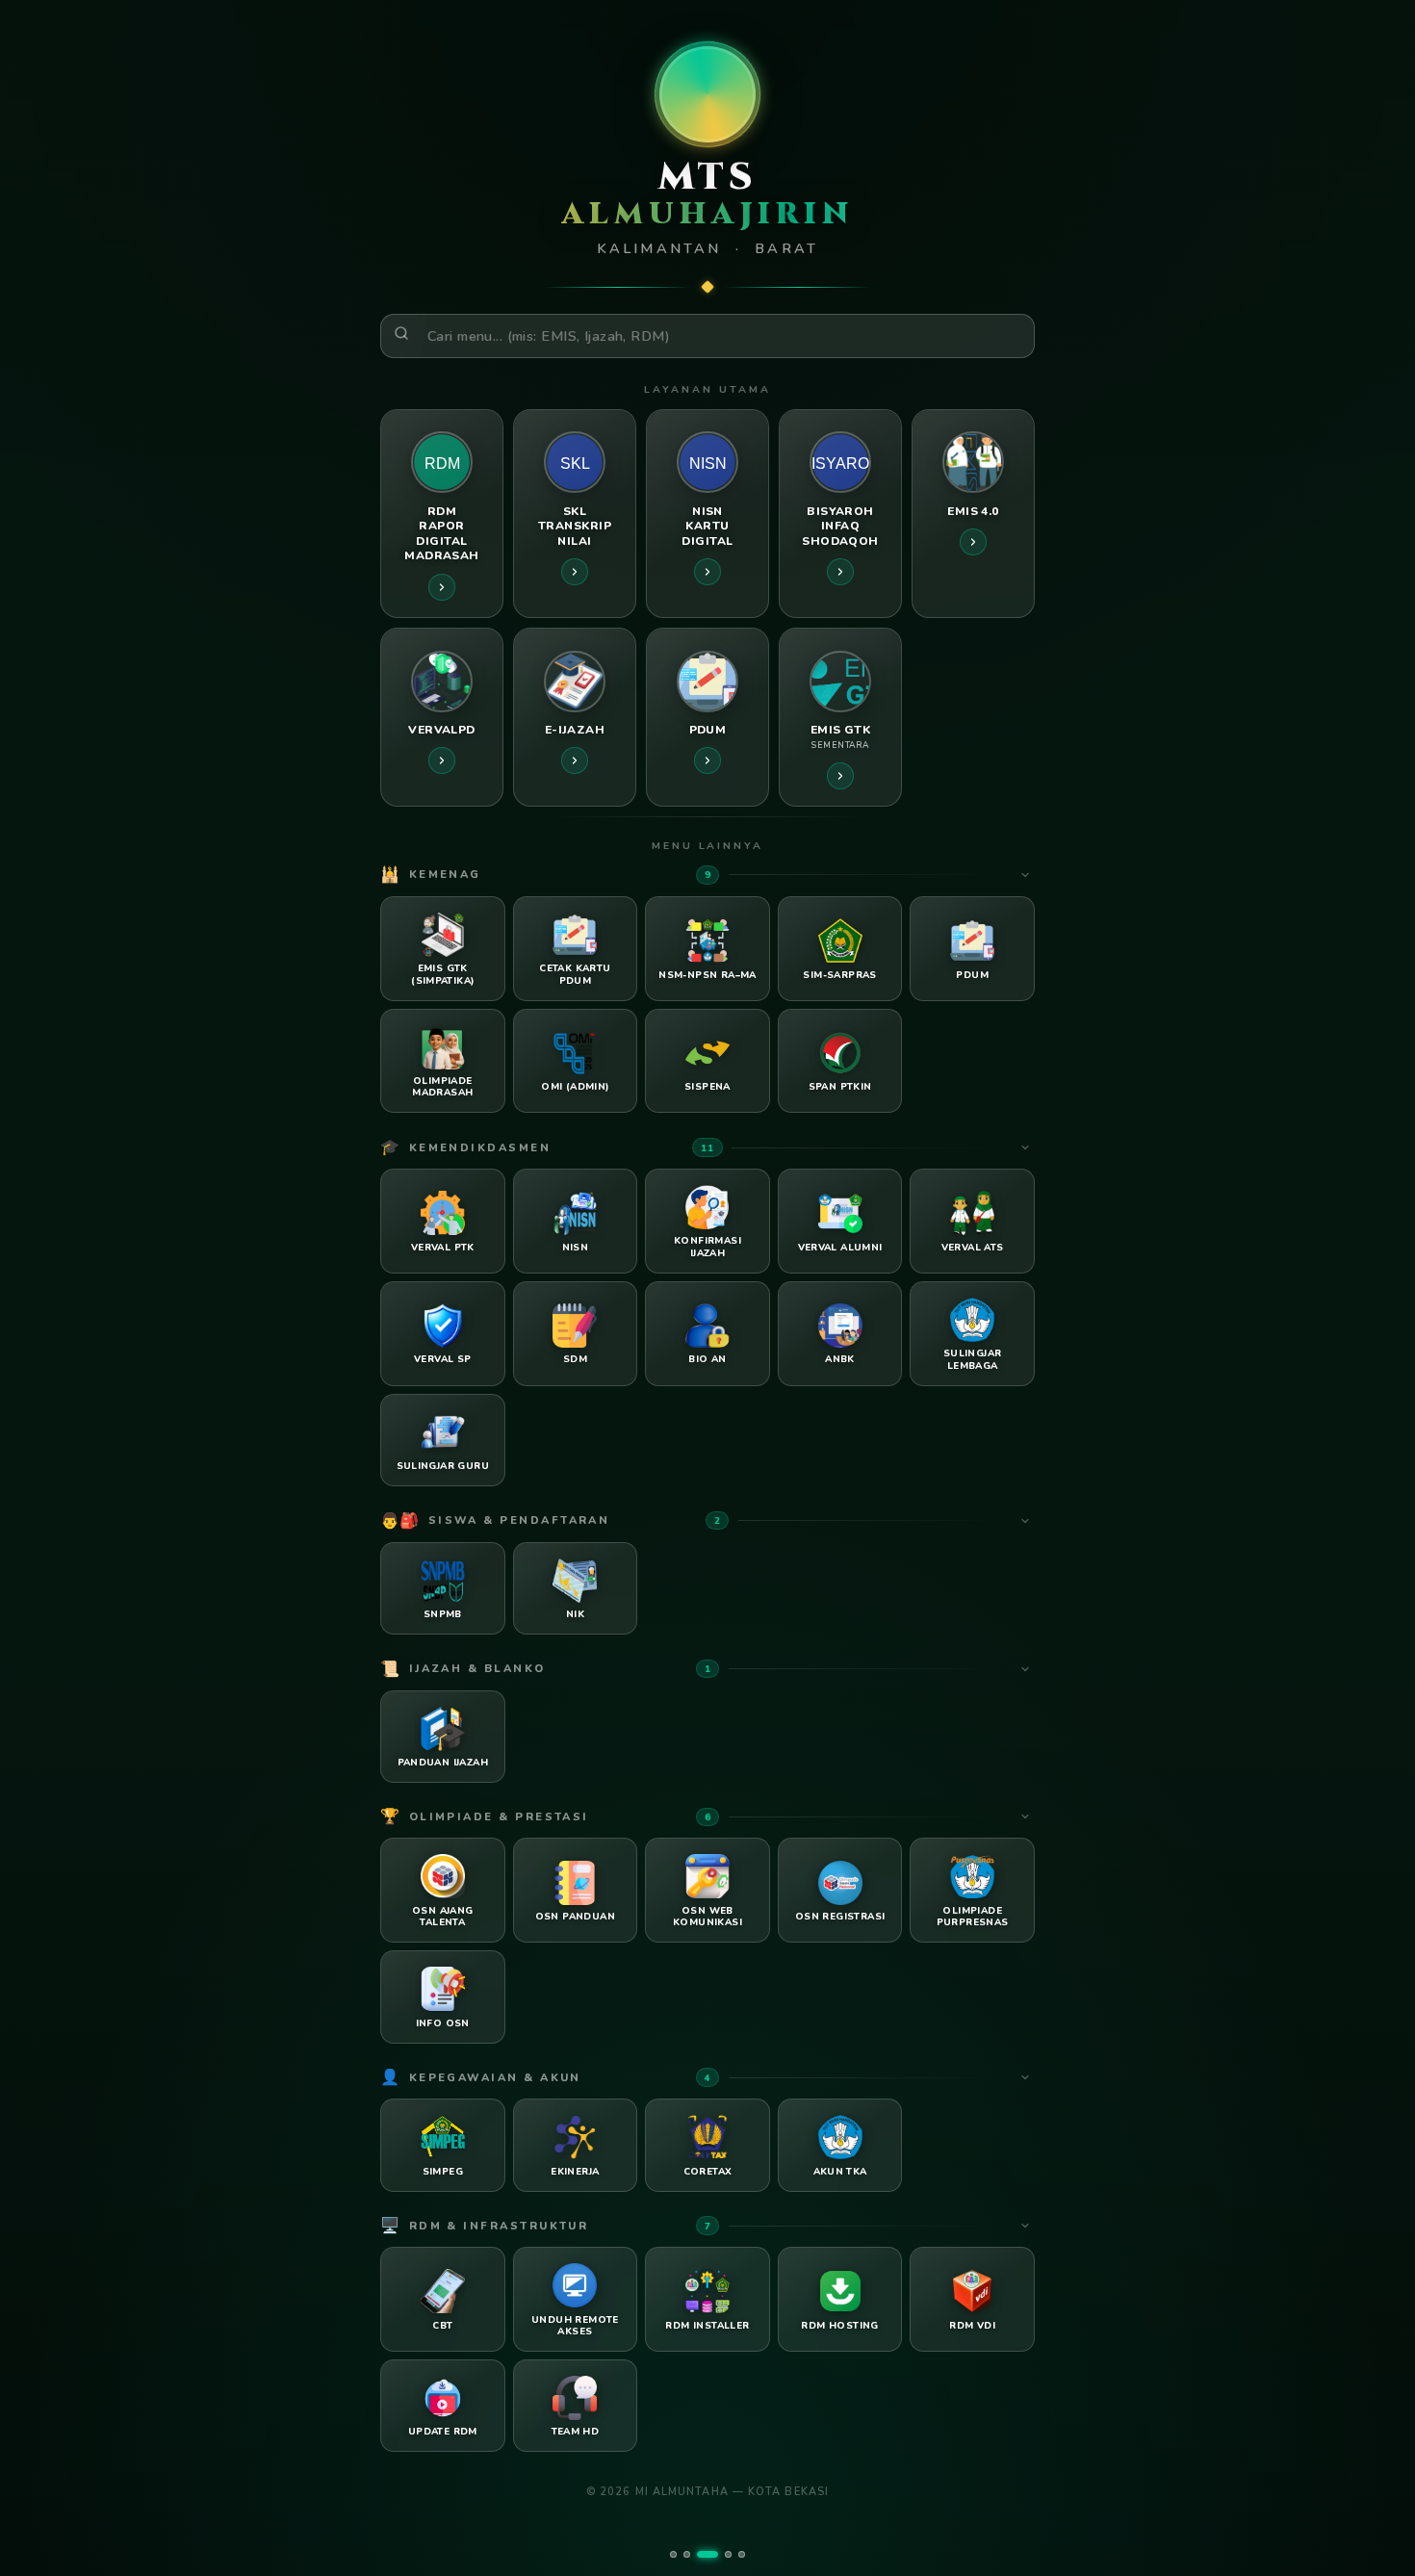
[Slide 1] (673, 2554)
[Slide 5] (742, 2554)
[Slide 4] (728, 2554)
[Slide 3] (707, 2554)
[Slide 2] (687, 2554)
